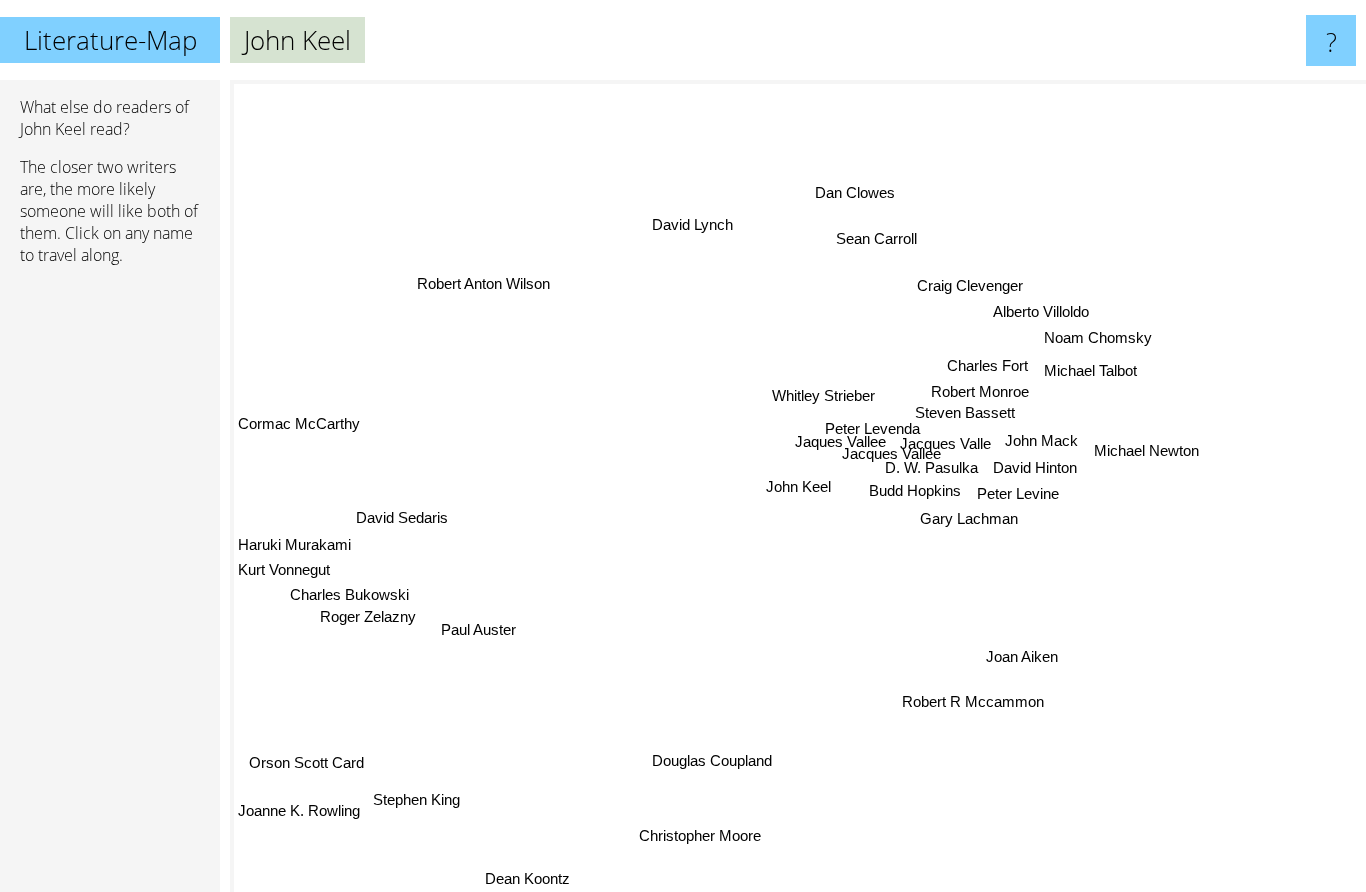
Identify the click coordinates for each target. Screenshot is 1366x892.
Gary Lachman (966, 519)
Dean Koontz (537, 878)
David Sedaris (386, 504)
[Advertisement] (110, 587)
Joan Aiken (1053, 640)
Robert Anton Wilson (490, 275)
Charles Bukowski (351, 598)
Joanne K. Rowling (301, 823)
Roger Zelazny (363, 622)
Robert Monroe (975, 397)
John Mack (1040, 442)
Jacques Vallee (868, 451)
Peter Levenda (865, 422)
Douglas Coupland (707, 755)
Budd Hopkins (914, 490)
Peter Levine (1017, 494)
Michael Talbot (1086, 371)
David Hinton (1035, 468)
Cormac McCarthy (299, 424)
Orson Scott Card (313, 768)
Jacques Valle (945, 443)
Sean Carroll (886, 239)
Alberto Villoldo (1038, 311)
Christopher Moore (703, 835)
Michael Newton (1145, 447)
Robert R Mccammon (975, 701)
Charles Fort (983, 370)
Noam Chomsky (1099, 337)
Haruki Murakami (294, 546)
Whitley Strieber (822, 395)
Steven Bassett (976, 417)
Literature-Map (110, 40)
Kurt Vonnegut (284, 572)
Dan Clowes (857, 191)
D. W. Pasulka (930, 467)
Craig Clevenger (974, 285)
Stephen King (417, 796)
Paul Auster (464, 613)
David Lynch (692, 224)
